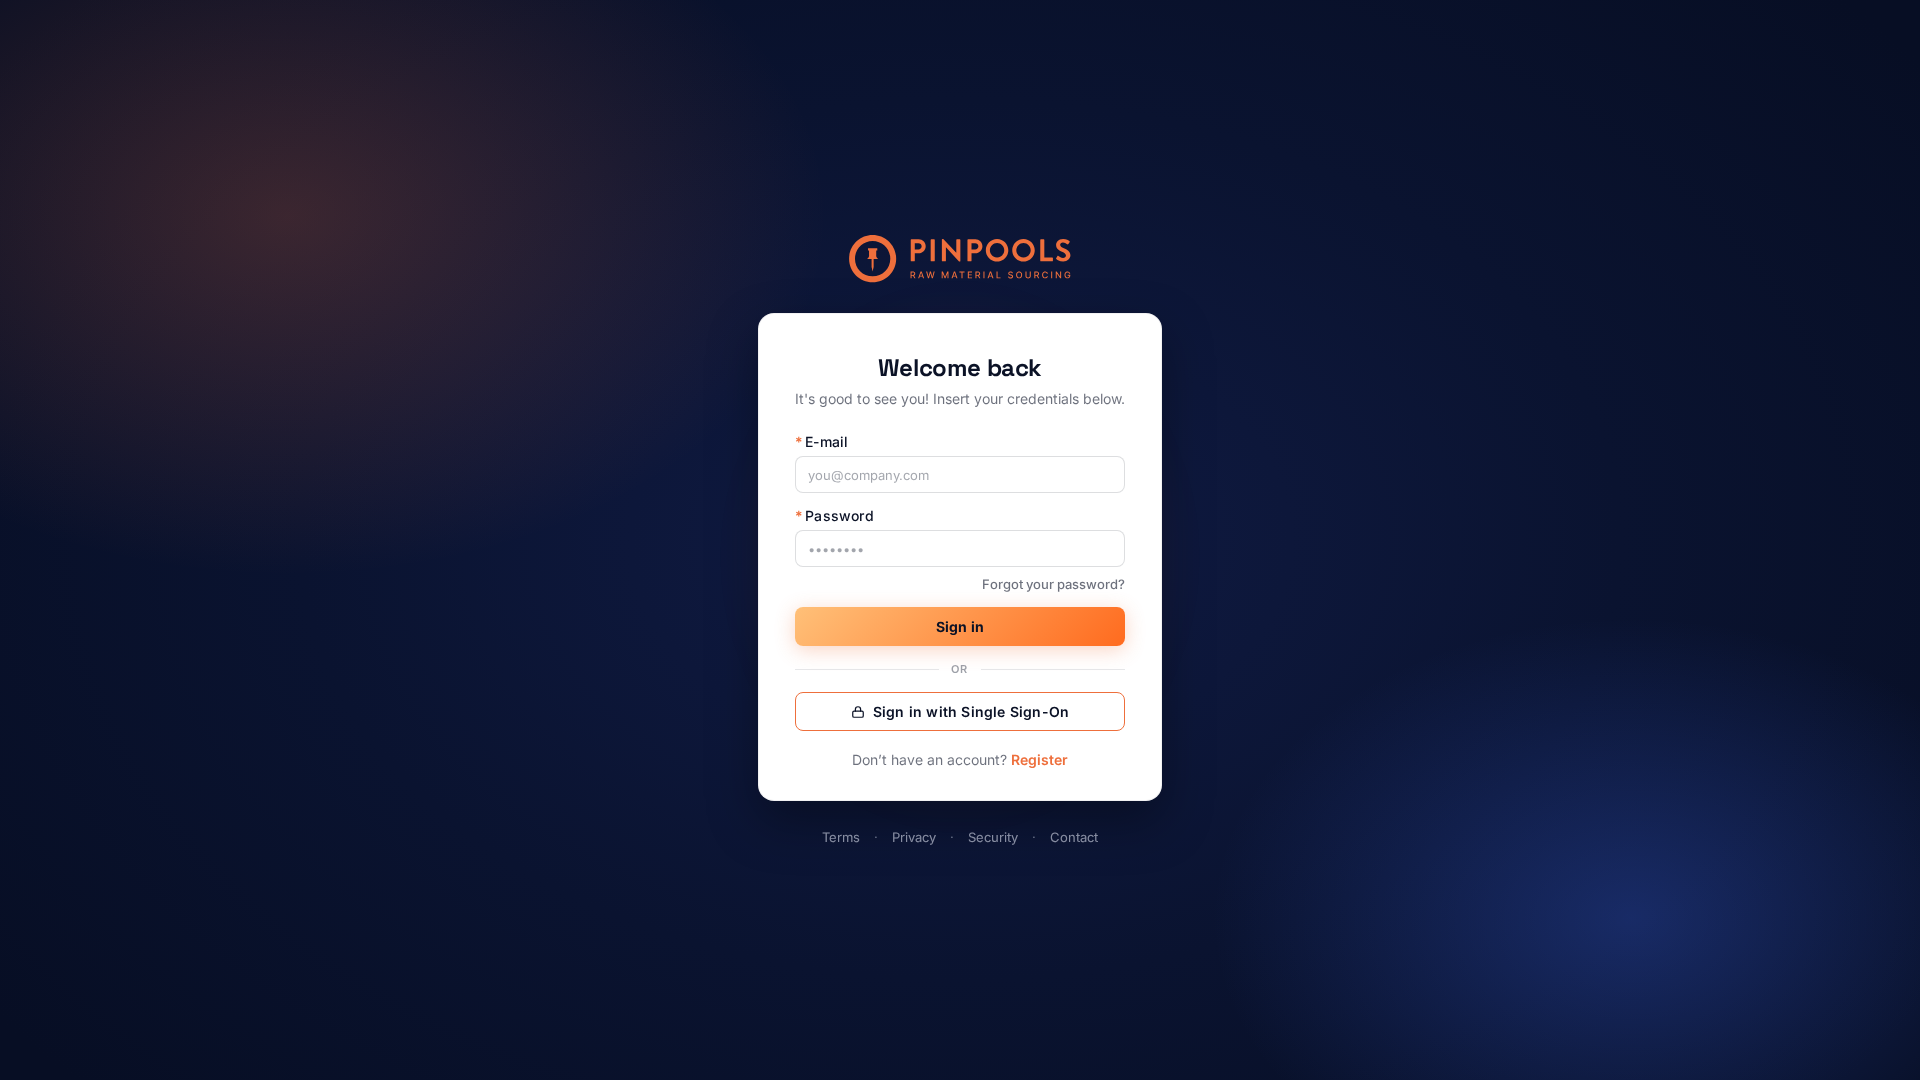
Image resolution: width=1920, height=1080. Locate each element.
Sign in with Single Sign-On (971, 711)
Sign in (960, 626)
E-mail (821, 441)
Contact (1074, 837)
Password (834, 515)
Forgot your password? (1053, 584)
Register (1039, 759)
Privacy (914, 837)
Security (993, 837)
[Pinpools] (960, 259)
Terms (841, 837)
